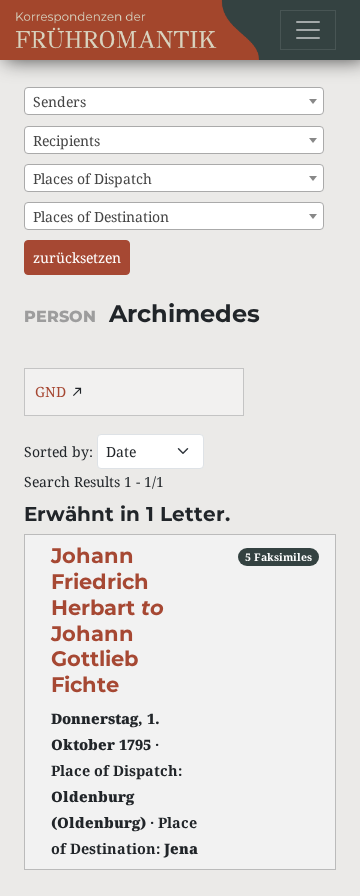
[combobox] (174, 101)
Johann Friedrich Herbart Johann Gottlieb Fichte (107, 619)
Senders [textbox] (59, 101)
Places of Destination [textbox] (101, 216)
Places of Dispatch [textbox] (92, 178)
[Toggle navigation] (308, 30)
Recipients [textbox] (66, 140)
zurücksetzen (77, 257)
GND (50, 391)
